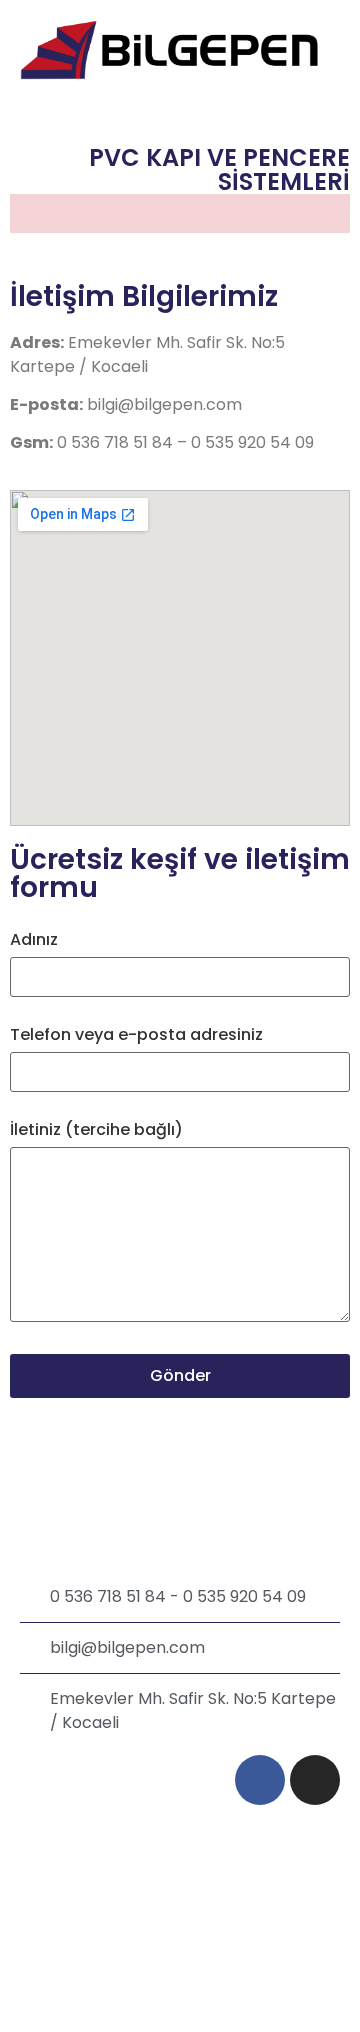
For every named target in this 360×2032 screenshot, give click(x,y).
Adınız (34, 939)
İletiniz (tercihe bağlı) (96, 1129)
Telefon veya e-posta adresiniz (136, 1034)
